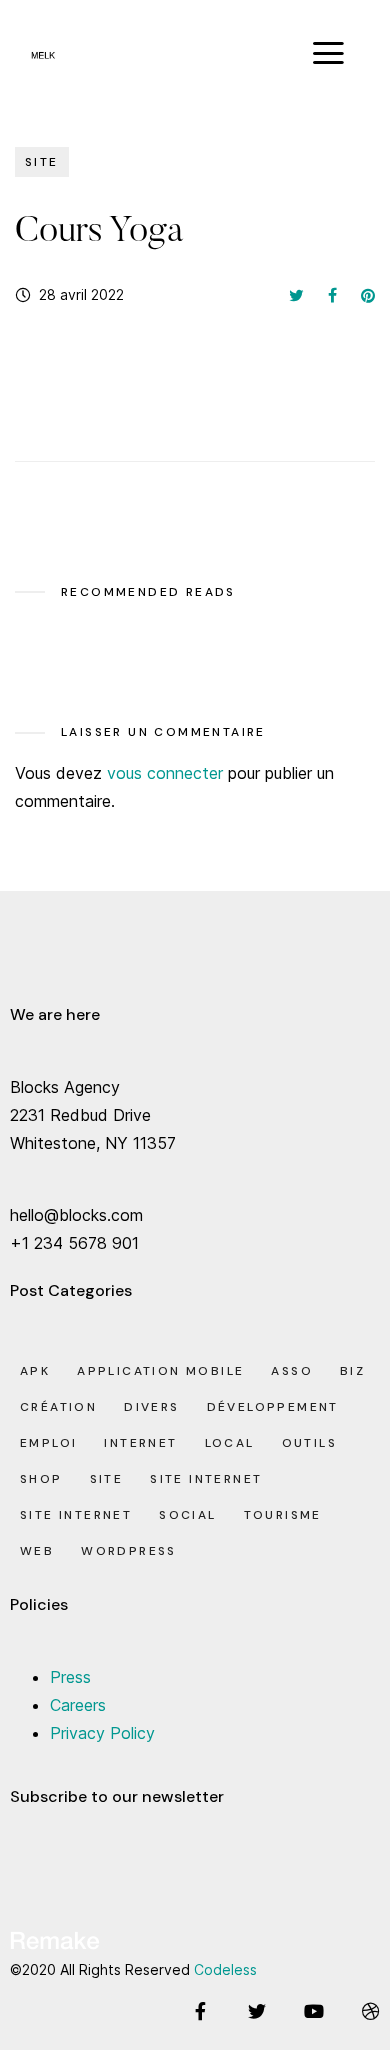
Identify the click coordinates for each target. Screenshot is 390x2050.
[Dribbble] (371, 2011)
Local (230, 1443)
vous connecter (165, 773)
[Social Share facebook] (332, 295)
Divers (151, 1407)
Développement (273, 1407)
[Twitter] (257, 2011)
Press (70, 1677)
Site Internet (206, 1479)
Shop (41, 1479)
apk (35, 1371)
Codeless (225, 1969)
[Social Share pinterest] (368, 295)
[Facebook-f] (200, 2011)
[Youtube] (314, 2011)
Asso (292, 1371)
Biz (352, 1371)
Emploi (48, 1443)
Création (58, 1407)
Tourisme (283, 1515)
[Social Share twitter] (296, 295)
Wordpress (129, 1551)
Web (37, 1551)
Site (42, 162)
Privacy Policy (102, 1733)
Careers (78, 1705)
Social (187, 1515)
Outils (309, 1443)
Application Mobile (160, 1371)
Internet (140, 1443)
